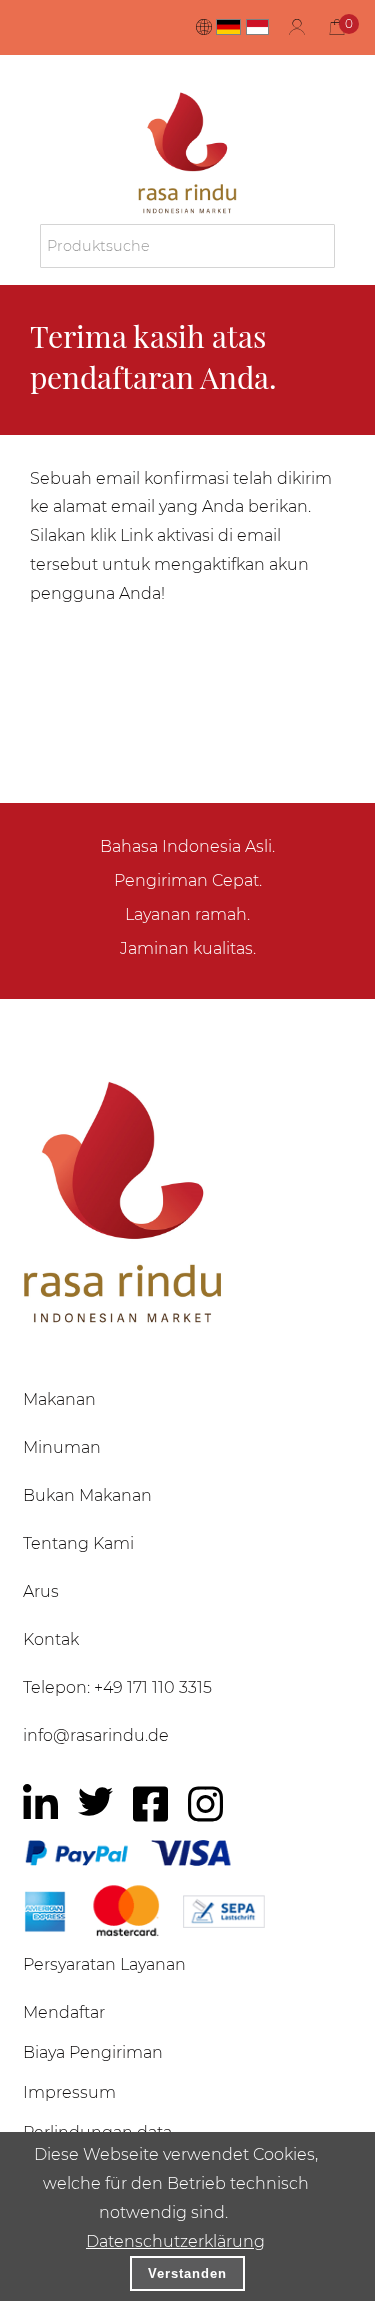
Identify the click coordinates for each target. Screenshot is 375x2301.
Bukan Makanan (87, 1495)
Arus (41, 1591)
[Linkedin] (40, 1804)
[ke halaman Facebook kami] (150, 1804)
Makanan (59, 1399)
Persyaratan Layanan (104, 1964)
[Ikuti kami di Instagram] (205, 1804)
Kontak (51, 1639)
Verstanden (187, 2273)
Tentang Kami (78, 1543)
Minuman (62, 1447)
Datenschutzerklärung (175, 2241)
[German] (228, 27)
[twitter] (95, 1801)
